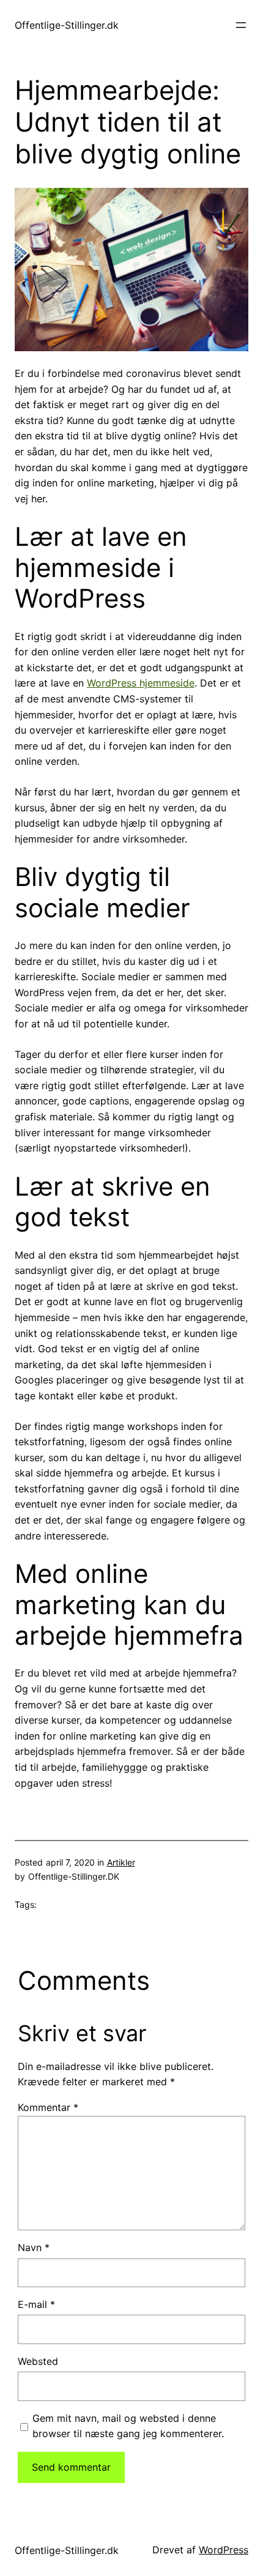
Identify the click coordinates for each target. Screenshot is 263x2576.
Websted (38, 2361)
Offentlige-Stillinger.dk (67, 25)
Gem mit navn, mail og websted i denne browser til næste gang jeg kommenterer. (128, 2426)
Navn (34, 2247)
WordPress (224, 2550)
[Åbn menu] (241, 25)
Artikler (121, 1862)
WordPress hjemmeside (141, 683)
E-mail (36, 2304)
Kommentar (48, 2107)
